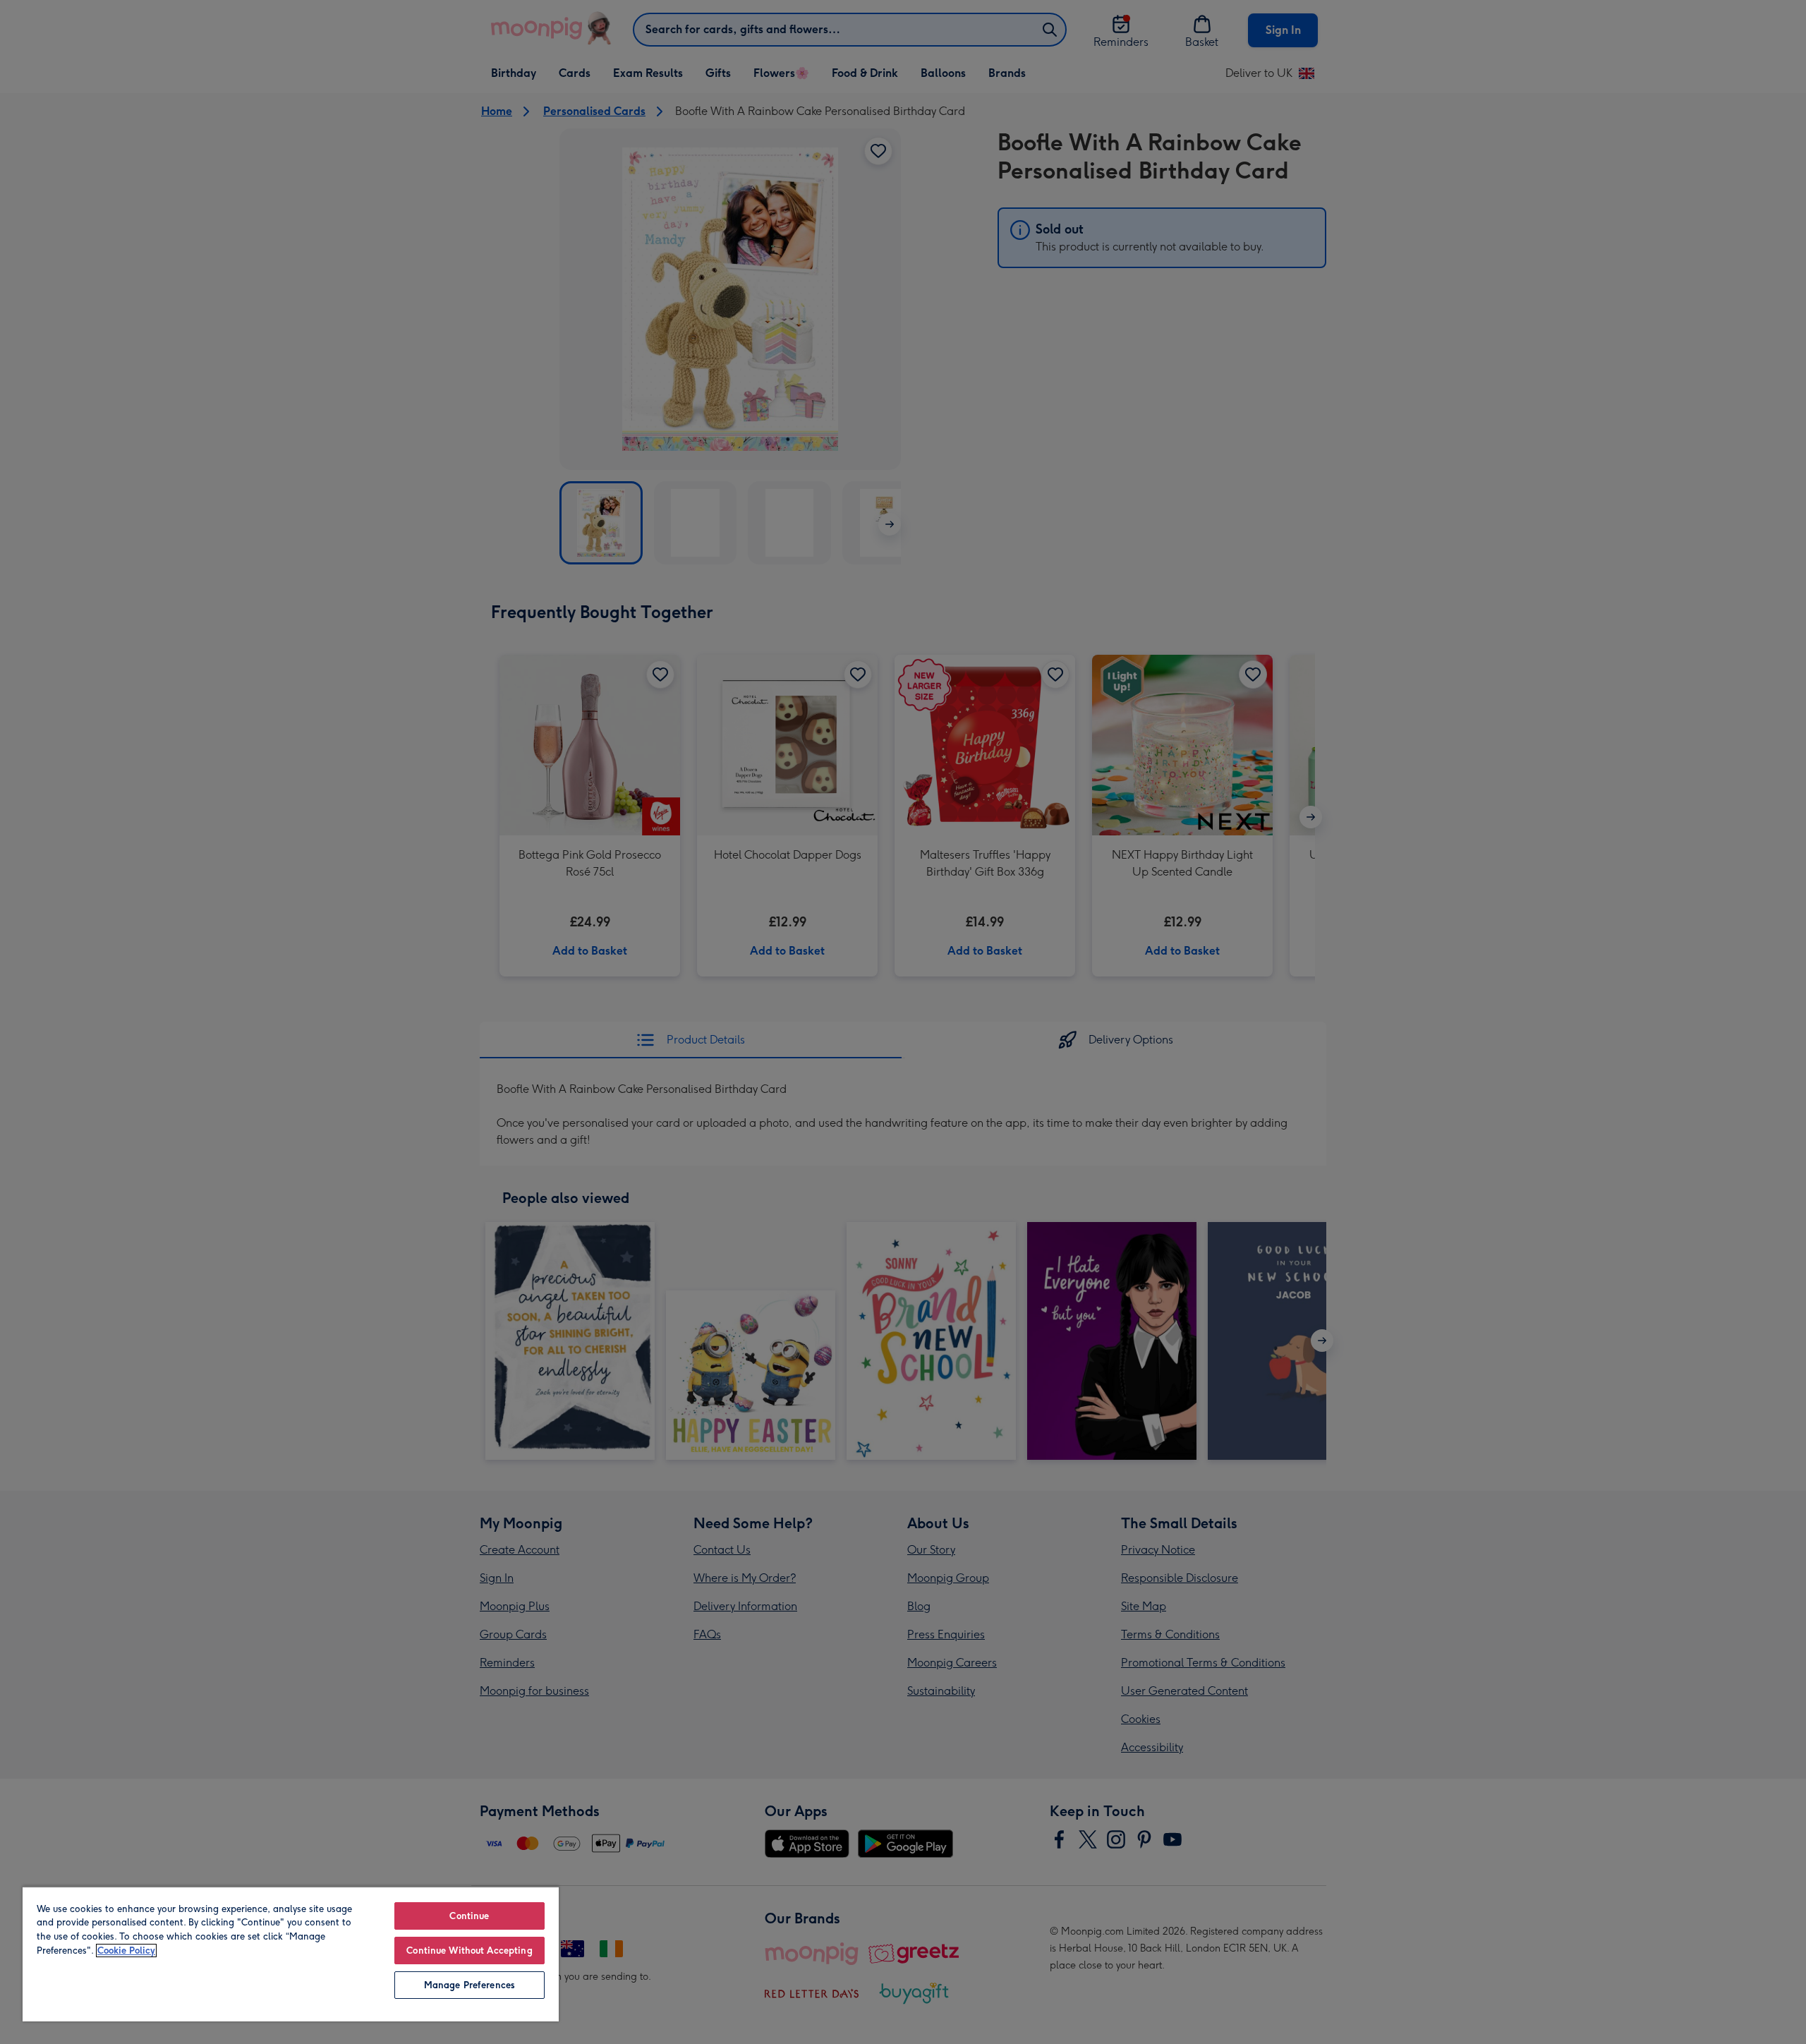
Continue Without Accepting (469, 1951)
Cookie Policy (126, 1951)
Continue (469, 1916)
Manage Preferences (469, 1985)
